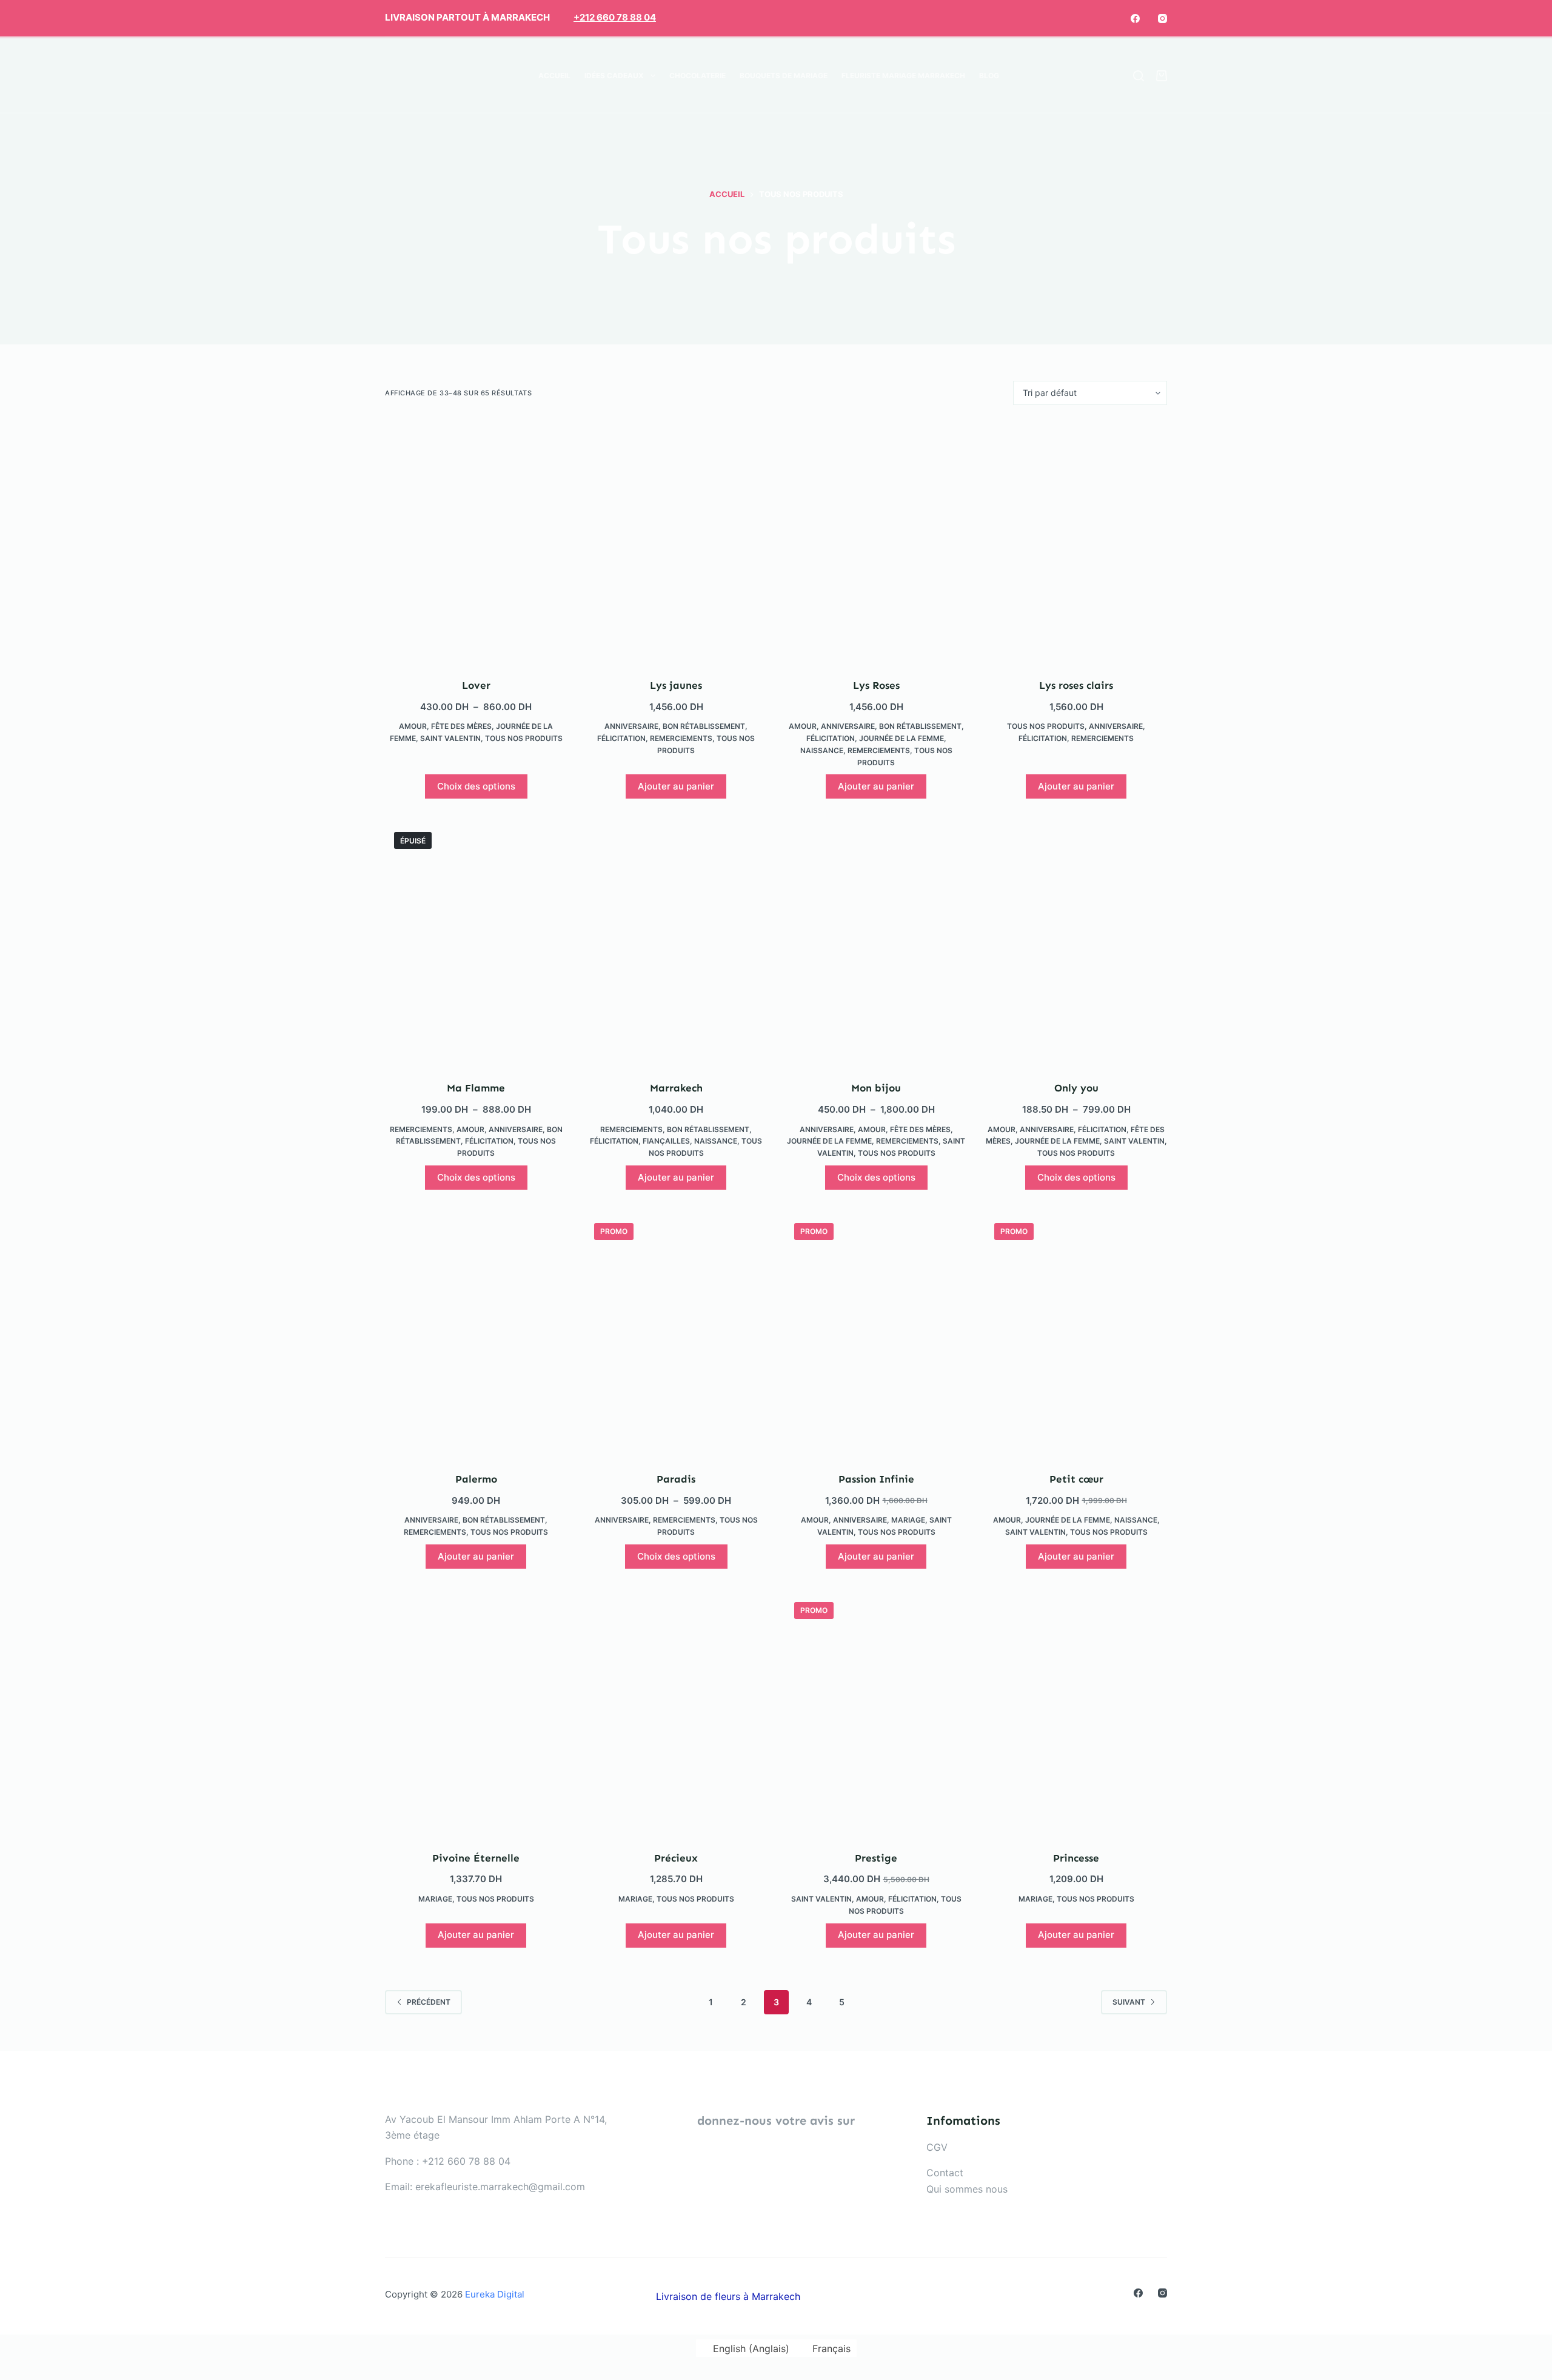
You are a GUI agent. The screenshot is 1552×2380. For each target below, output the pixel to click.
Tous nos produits (524, 738)
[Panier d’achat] (1162, 76)
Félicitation (621, 738)
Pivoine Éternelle (476, 1858)
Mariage (908, 1520)
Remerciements (681, 738)
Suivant (1129, 2002)
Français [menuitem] (831, 2348)
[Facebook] (1135, 18)
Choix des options (476, 786)
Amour (413, 726)
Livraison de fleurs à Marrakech (728, 2296)
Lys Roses (876, 685)
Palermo (476, 1479)
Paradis (676, 1479)
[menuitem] (1013, 76)
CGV (937, 2147)
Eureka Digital (495, 2294)
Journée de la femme (901, 738)
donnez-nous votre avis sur (776, 2120)
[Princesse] (1076, 1714)
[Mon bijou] (876, 944)
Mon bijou (876, 1088)
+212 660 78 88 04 (615, 17)
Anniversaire (631, 726)
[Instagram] (1162, 18)
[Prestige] (876, 1714)
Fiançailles (666, 1141)
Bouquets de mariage (784, 75)
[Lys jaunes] (676, 541)
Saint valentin (450, 738)
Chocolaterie (697, 75)
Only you (1076, 1088)
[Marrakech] (676, 944)
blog (989, 75)
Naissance (822, 750)
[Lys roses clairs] (1076, 541)
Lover (476, 685)
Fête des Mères (461, 726)
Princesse (1076, 1858)
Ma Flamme (476, 1088)
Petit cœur (1076, 1479)
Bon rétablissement (704, 726)
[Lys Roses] (876, 541)
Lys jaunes (676, 685)
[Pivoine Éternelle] (476, 1714)
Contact (945, 2173)
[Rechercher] (1139, 76)
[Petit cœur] (1076, 1335)
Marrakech (676, 1088)
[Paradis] (676, 1335)
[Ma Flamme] (476, 944)
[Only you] (1076, 944)
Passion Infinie (876, 1479)
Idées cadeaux (614, 75)
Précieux (676, 1858)
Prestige (876, 1858)
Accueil (554, 75)
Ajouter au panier (676, 786)
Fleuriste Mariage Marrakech (903, 75)
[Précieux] (676, 1714)
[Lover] (476, 541)
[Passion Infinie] (876, 1335)
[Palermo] (476, 1335)
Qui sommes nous (967, 2189)
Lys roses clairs (1076, 685)
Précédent (429, 2002)
